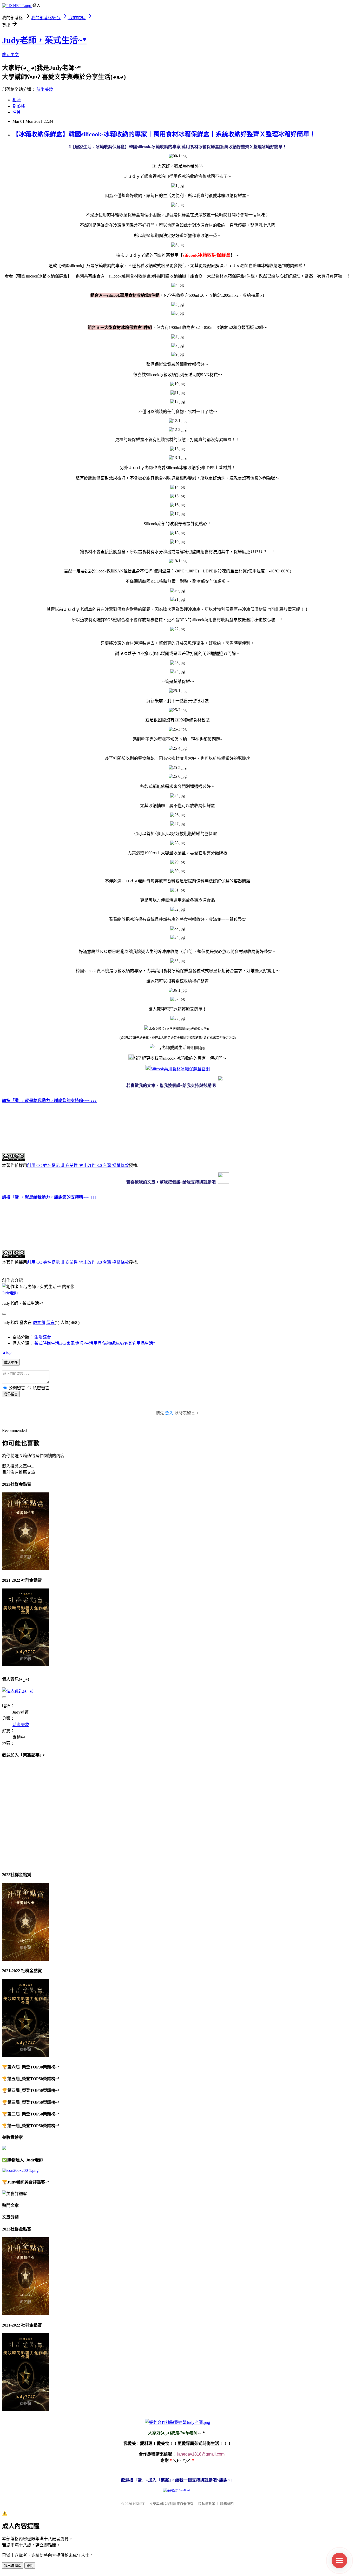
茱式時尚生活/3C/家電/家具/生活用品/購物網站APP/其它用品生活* (95, 1343)
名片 (17, 112)
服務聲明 (227, 2504)
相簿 (17, 100)
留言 (50, 1323)
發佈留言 (11, 1394)
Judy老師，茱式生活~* (44, 40)
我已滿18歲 (13, 2566)
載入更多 (11, 1363)
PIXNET (139, 2504)
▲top (7, 1352)
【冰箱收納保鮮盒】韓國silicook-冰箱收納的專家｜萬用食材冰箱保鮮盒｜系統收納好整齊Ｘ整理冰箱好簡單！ (164, 134)
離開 (30, 2566)
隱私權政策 (207, 2504)
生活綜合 (43, 1337)
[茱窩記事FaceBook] (177, 2490)
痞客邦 (39, 1323)
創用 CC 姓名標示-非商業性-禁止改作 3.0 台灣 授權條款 (78, 1165)
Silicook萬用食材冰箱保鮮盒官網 (180, 1069)
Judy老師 (10, 1293)
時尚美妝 (45, 89)
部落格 (19, 106)
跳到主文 (10, 55)
